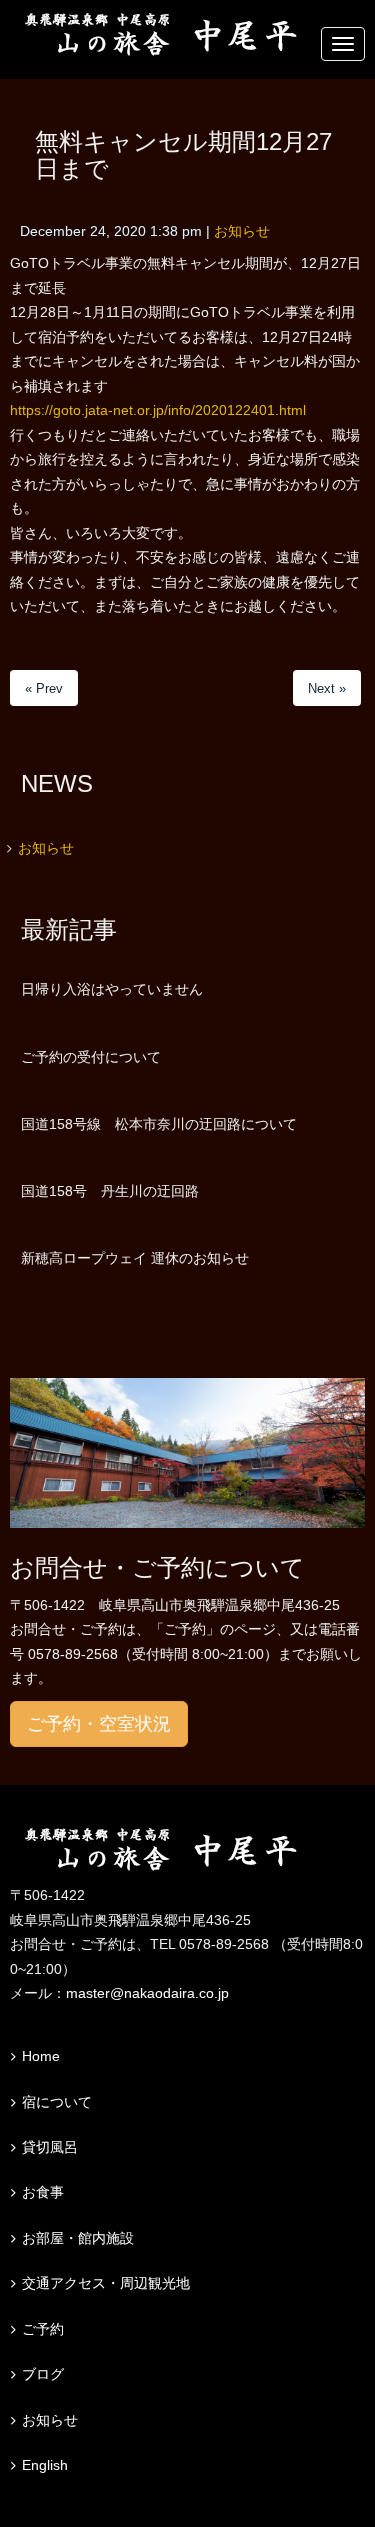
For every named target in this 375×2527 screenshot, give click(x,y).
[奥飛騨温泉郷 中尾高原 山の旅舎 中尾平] (187, 1850)
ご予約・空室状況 (99, 1724)
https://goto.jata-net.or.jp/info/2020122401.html (158, 410)
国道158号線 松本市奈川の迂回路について (159, 1124)
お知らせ (242, 231)
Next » (327, 688)
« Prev (44, 688)
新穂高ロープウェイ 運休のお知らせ (135, 1258)
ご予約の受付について (91, 1057)
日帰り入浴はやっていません (112, 989)
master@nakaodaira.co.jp (147, 1993)
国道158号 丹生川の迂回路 (110, 1191)
